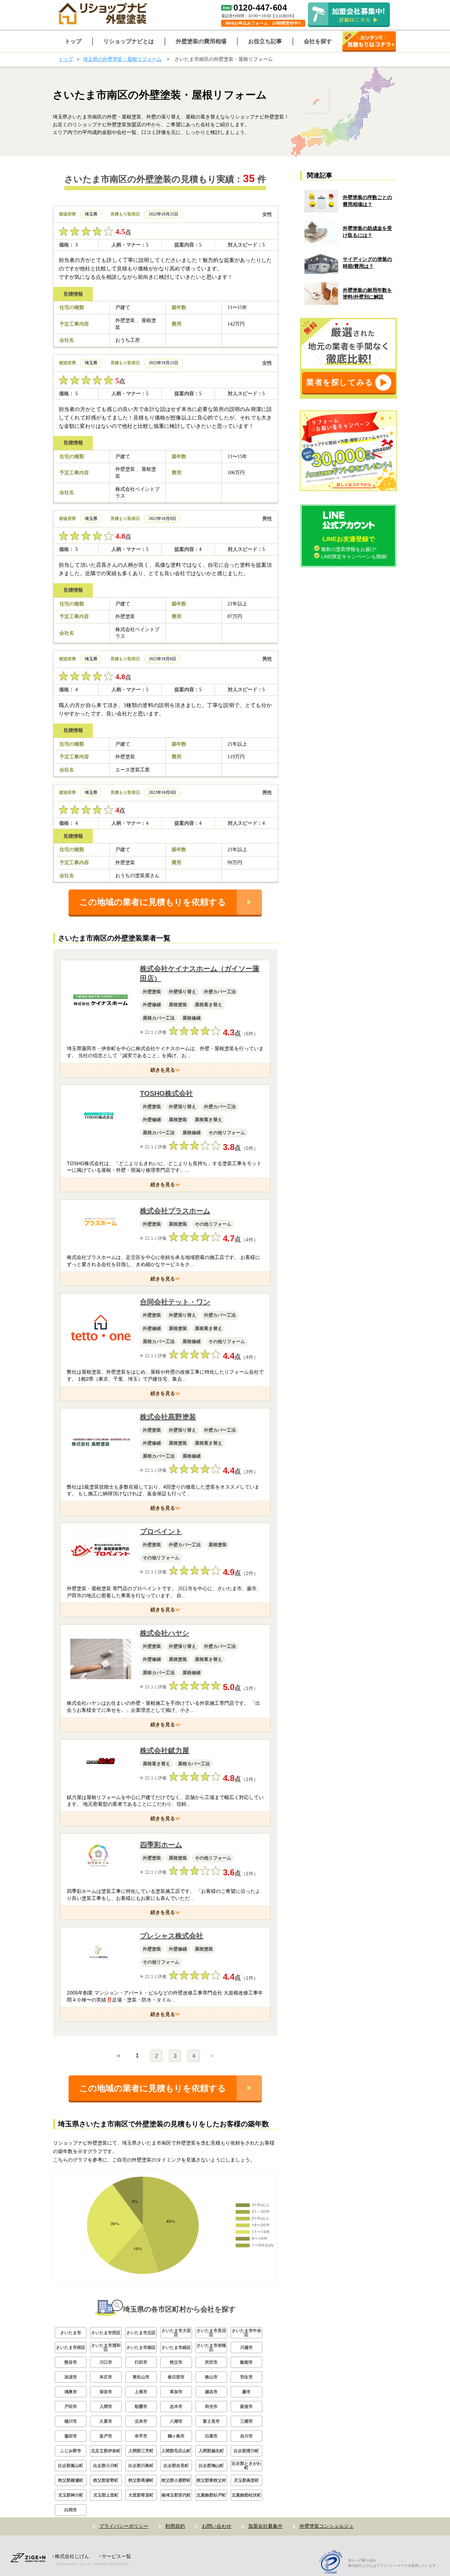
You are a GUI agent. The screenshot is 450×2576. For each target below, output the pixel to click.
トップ (66, 59)
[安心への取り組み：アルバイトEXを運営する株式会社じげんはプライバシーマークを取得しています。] (333, 2563)
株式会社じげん (72, 2556)
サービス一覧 (116, 2556)
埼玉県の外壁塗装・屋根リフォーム (122, 59)
